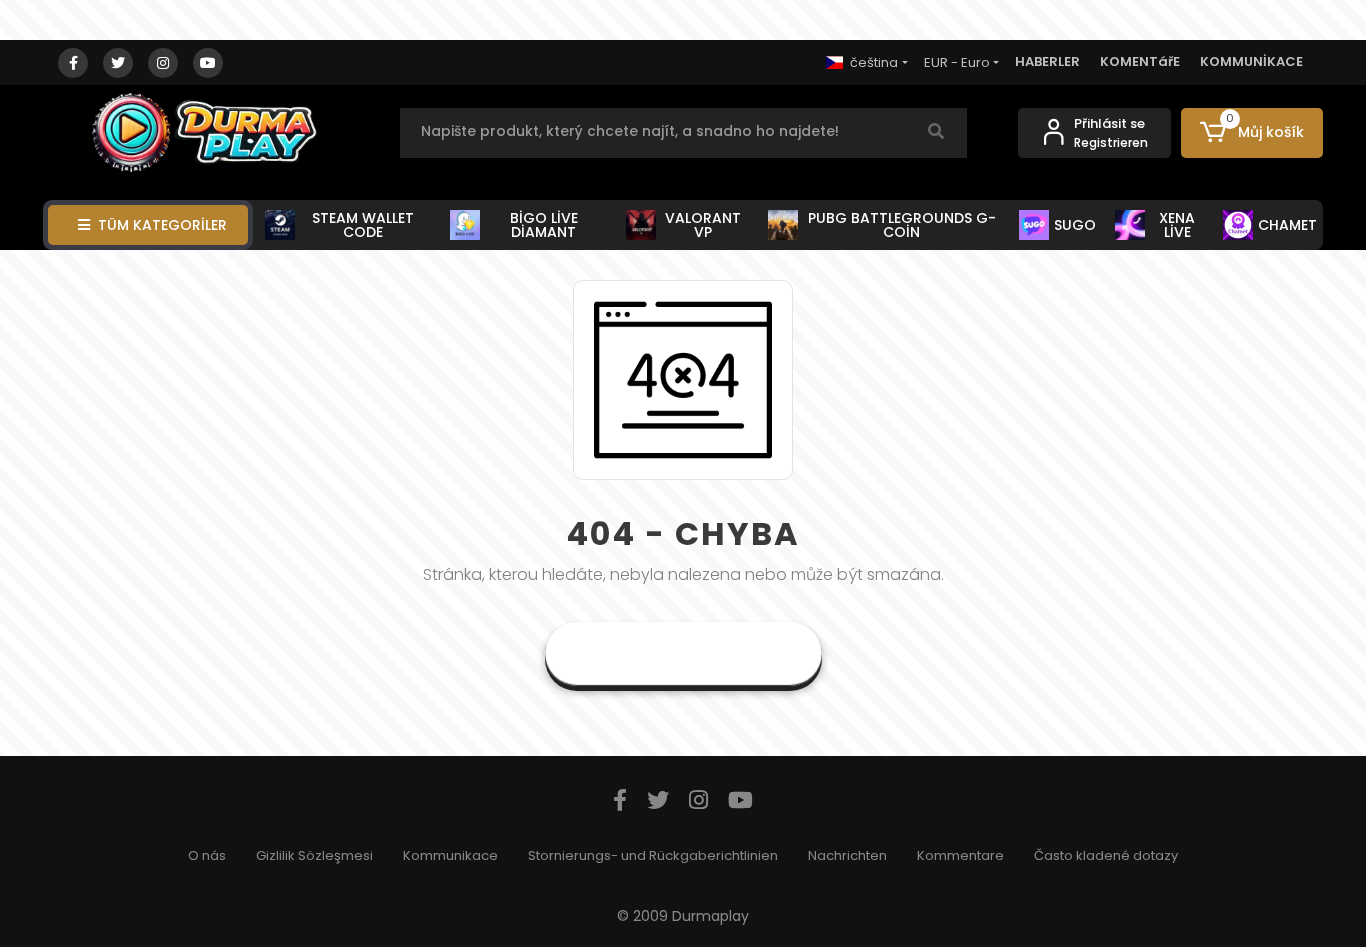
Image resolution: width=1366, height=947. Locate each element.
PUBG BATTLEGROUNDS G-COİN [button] (902, 225)
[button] (1252, 133)
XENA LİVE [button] (1177, 225)
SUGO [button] (1075, 225)
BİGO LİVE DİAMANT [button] (544, 225)
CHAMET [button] (1287, 225)
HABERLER (1047, 61)
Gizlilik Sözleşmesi (314, 855)
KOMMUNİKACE (1251, 61)
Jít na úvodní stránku (683, 653)
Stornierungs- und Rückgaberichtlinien (653, 855)
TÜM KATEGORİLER (162, 225)
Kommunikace (450, 855)
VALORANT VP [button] (703, 225)
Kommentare (960, 855)
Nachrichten (847, 855)
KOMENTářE (1140, 61)
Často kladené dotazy (1106, 855)
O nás (207, 855)
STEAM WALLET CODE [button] (363, 225)
